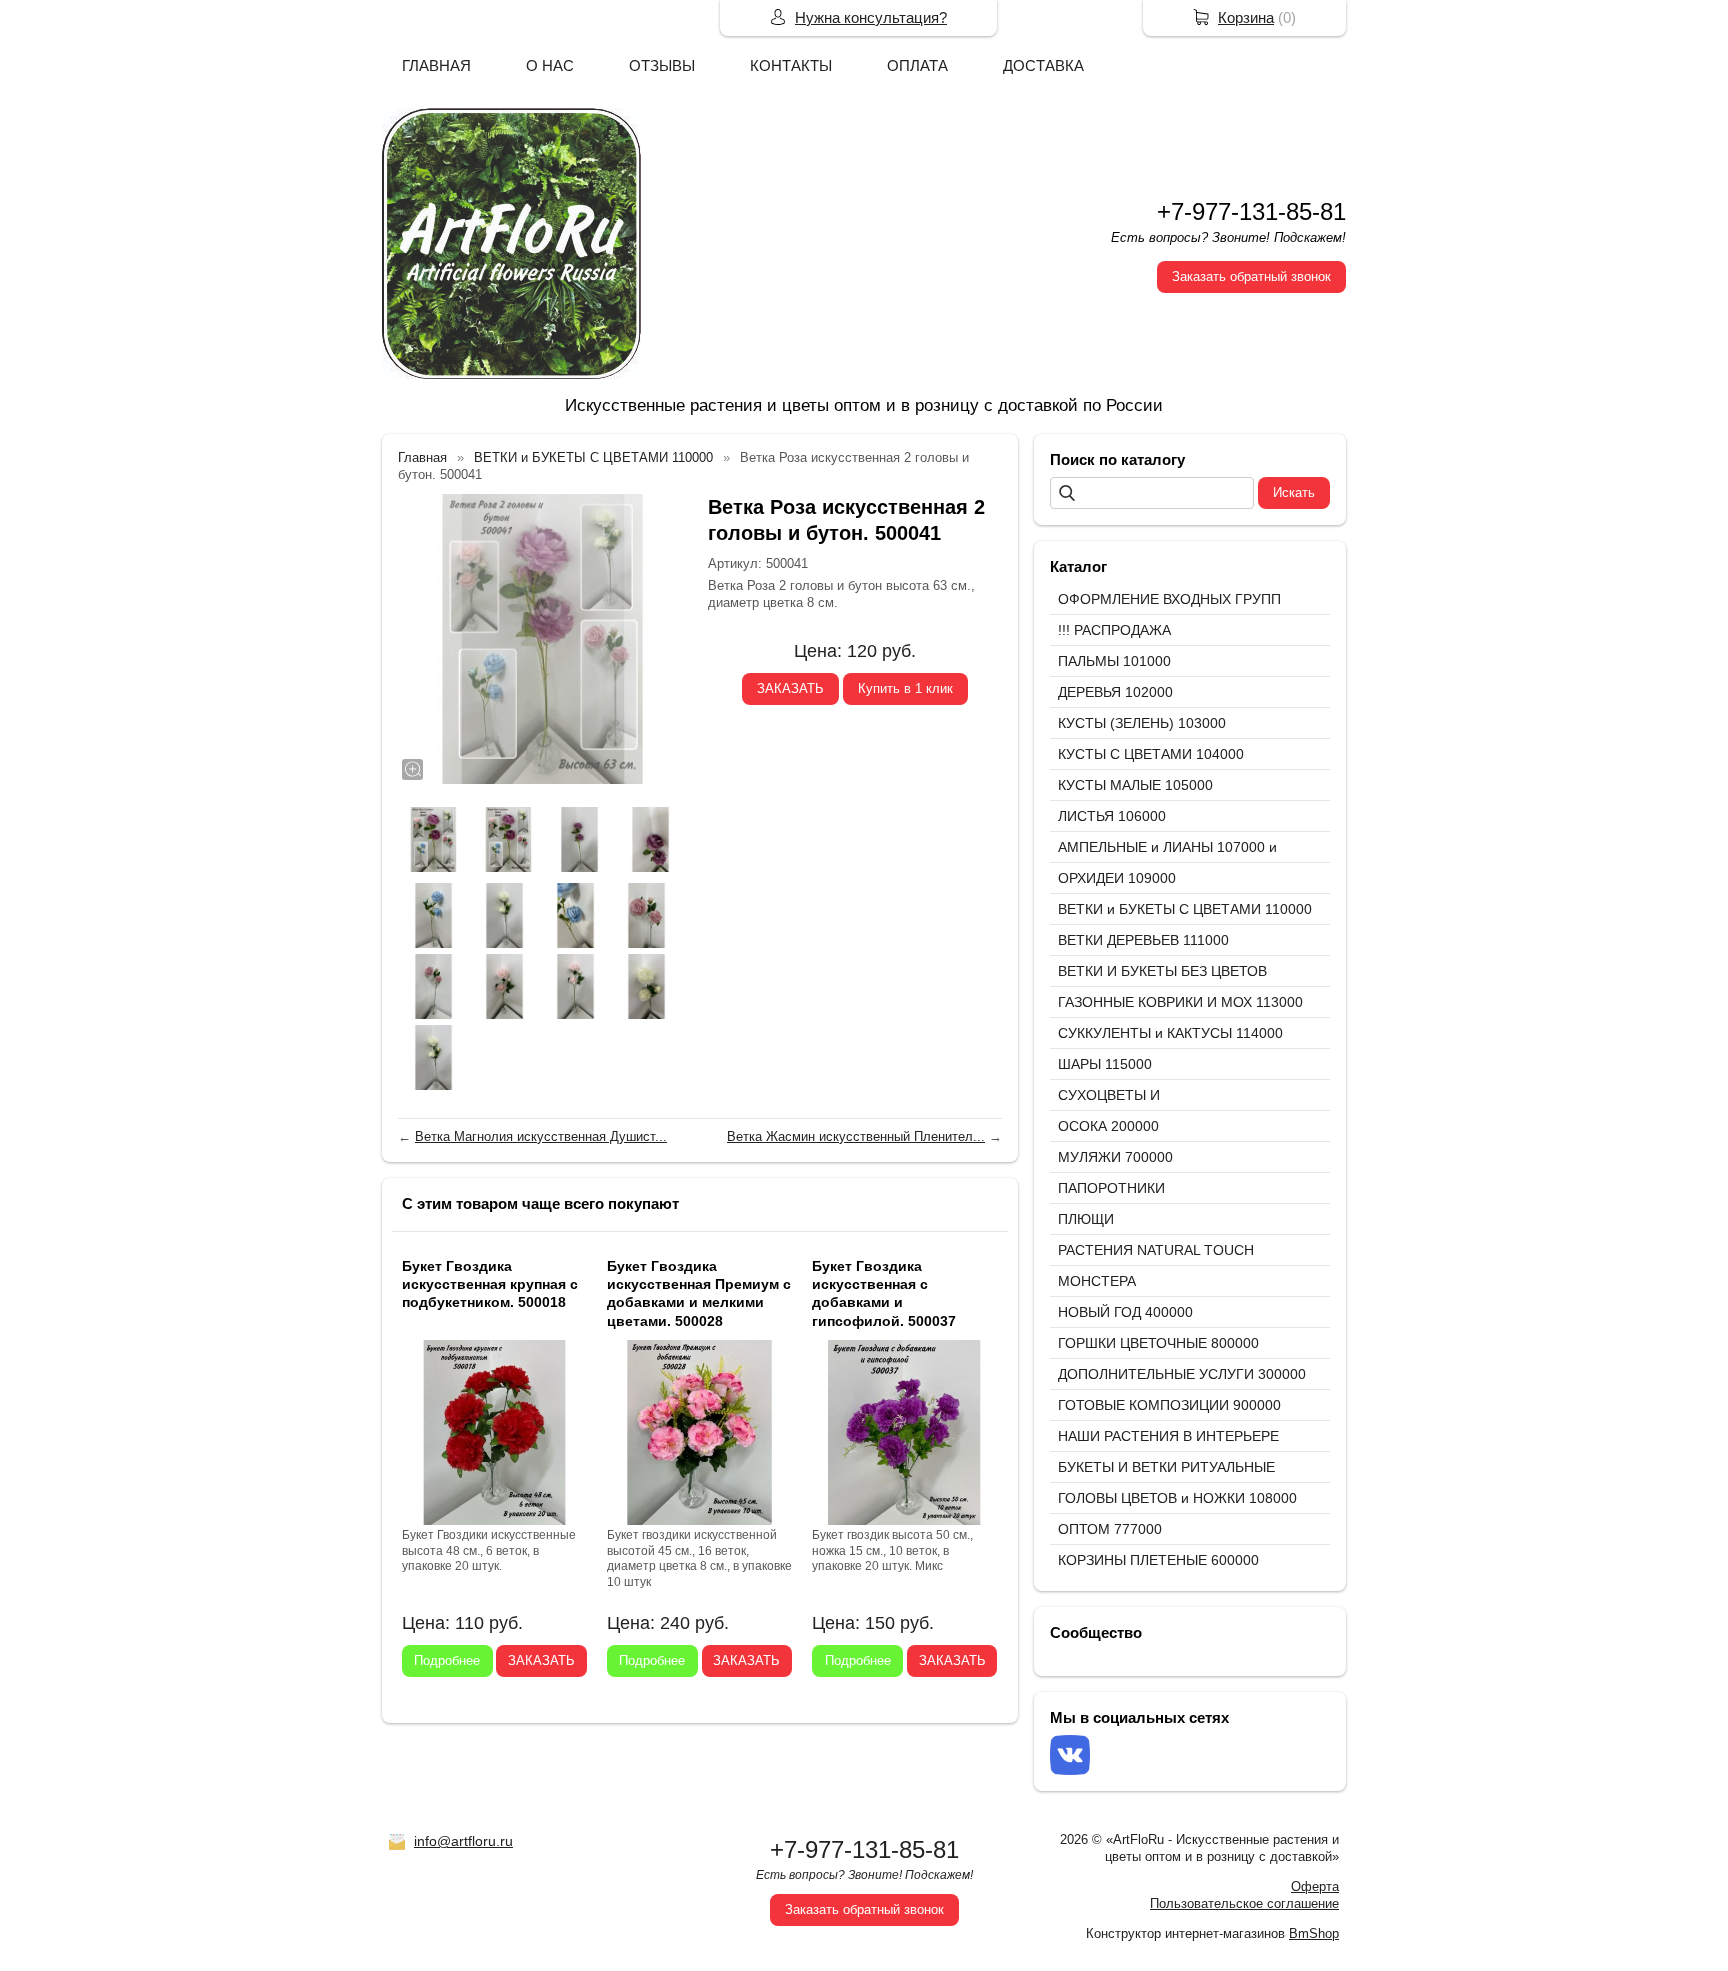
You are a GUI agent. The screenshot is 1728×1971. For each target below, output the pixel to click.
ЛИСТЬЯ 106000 (1112, 816)
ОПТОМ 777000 (1110, 1529)
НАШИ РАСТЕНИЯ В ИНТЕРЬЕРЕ (1168, 1436)
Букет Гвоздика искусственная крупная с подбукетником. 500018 (490, 1284)
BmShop (1314, 1933)
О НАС (550, 65)
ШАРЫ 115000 (1105, 1064)
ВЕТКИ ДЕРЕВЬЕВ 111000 (1143, 940)
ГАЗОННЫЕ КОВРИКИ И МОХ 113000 (1180, 1002)
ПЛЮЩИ (1086, 1219)
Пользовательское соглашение (1244, 1903)
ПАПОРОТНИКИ (1111, 1188)
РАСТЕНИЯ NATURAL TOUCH (1156, 1250)
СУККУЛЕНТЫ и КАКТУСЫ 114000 (1170, 1033)
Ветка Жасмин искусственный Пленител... (856, 1136)
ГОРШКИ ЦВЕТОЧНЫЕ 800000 (1158, 1343)
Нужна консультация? (871, 17)
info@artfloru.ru (463, 1841)
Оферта (1315, 1886)
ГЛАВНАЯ (436, 65)
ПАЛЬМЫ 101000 (1114, 661)
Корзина (1246, 17)
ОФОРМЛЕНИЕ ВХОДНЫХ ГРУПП (1169, 599)
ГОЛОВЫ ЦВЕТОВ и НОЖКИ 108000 (1177, 1498)
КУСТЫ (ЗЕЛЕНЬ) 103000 (1142, 723)
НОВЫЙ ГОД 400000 (1125, 1312)
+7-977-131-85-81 (1251, 211)
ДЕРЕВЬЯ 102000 (1115, 692)
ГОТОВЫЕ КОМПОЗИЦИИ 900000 (1169, 1405)
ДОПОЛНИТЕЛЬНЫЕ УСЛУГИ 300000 (1182, 1374)
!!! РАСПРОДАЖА (1114, 630)
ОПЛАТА (917, 65)
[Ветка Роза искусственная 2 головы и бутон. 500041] (543, 639)
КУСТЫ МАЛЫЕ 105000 (1135, 785)
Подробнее (447, 1660)
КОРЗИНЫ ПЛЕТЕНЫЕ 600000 (1158, 1560)
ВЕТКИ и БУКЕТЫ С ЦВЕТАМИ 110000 (1185, 909)
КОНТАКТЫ (791, 65)
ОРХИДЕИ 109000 (1117, 878)
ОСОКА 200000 (1108, 1126)
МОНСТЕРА (1097, 1281)
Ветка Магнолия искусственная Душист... (541, 1136)
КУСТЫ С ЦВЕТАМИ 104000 (1151, 754)
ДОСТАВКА (1043, 65)
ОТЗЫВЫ (662, 65)
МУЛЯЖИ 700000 (1115, 1157)
